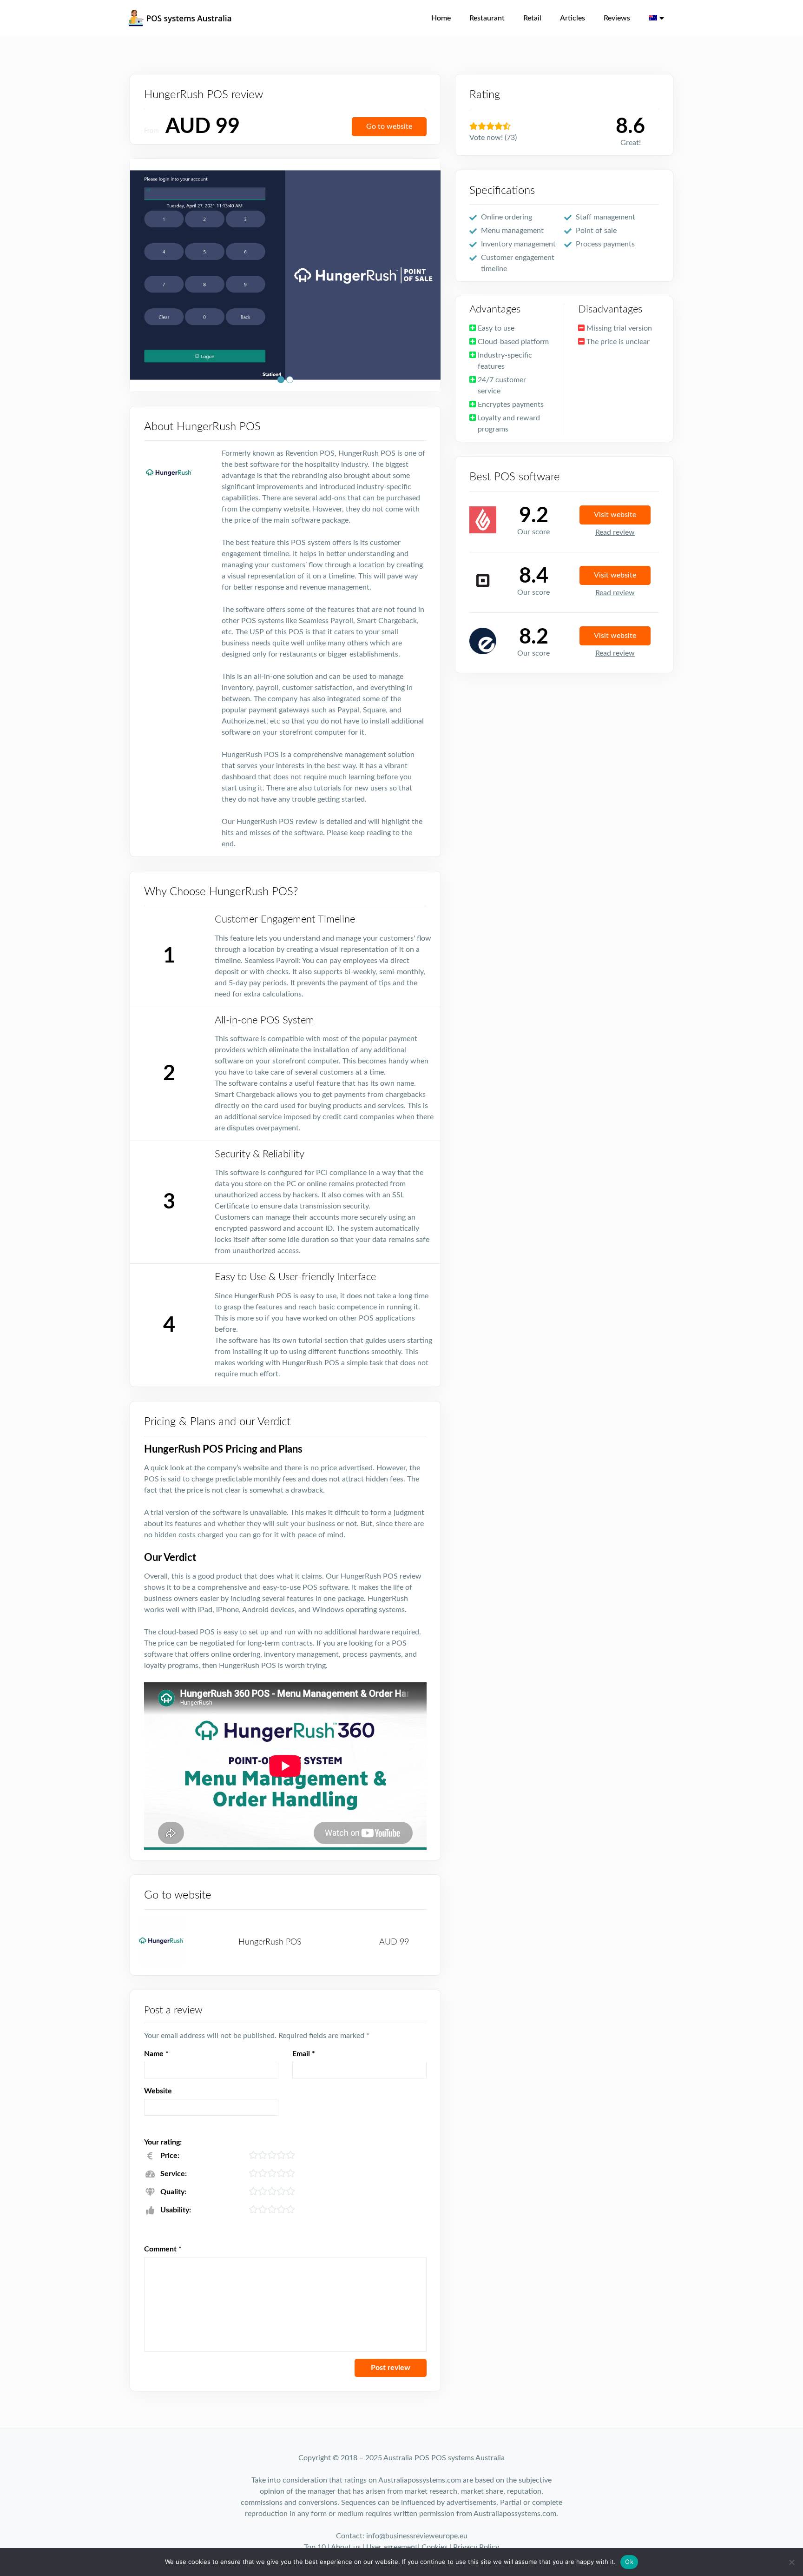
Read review (615, 532)
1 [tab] (281, 380)
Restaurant (487, 18)
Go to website (389, 126)
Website (158, 2091)
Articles (573, 18)
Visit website (615, 515)
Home (441, 18)
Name (156, 2054)
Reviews (617, 18)
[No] (791, 2562)
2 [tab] (290, 380)
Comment (163, 2249)
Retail (532, 18)
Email (304, 2054)
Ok (629, 2562)
